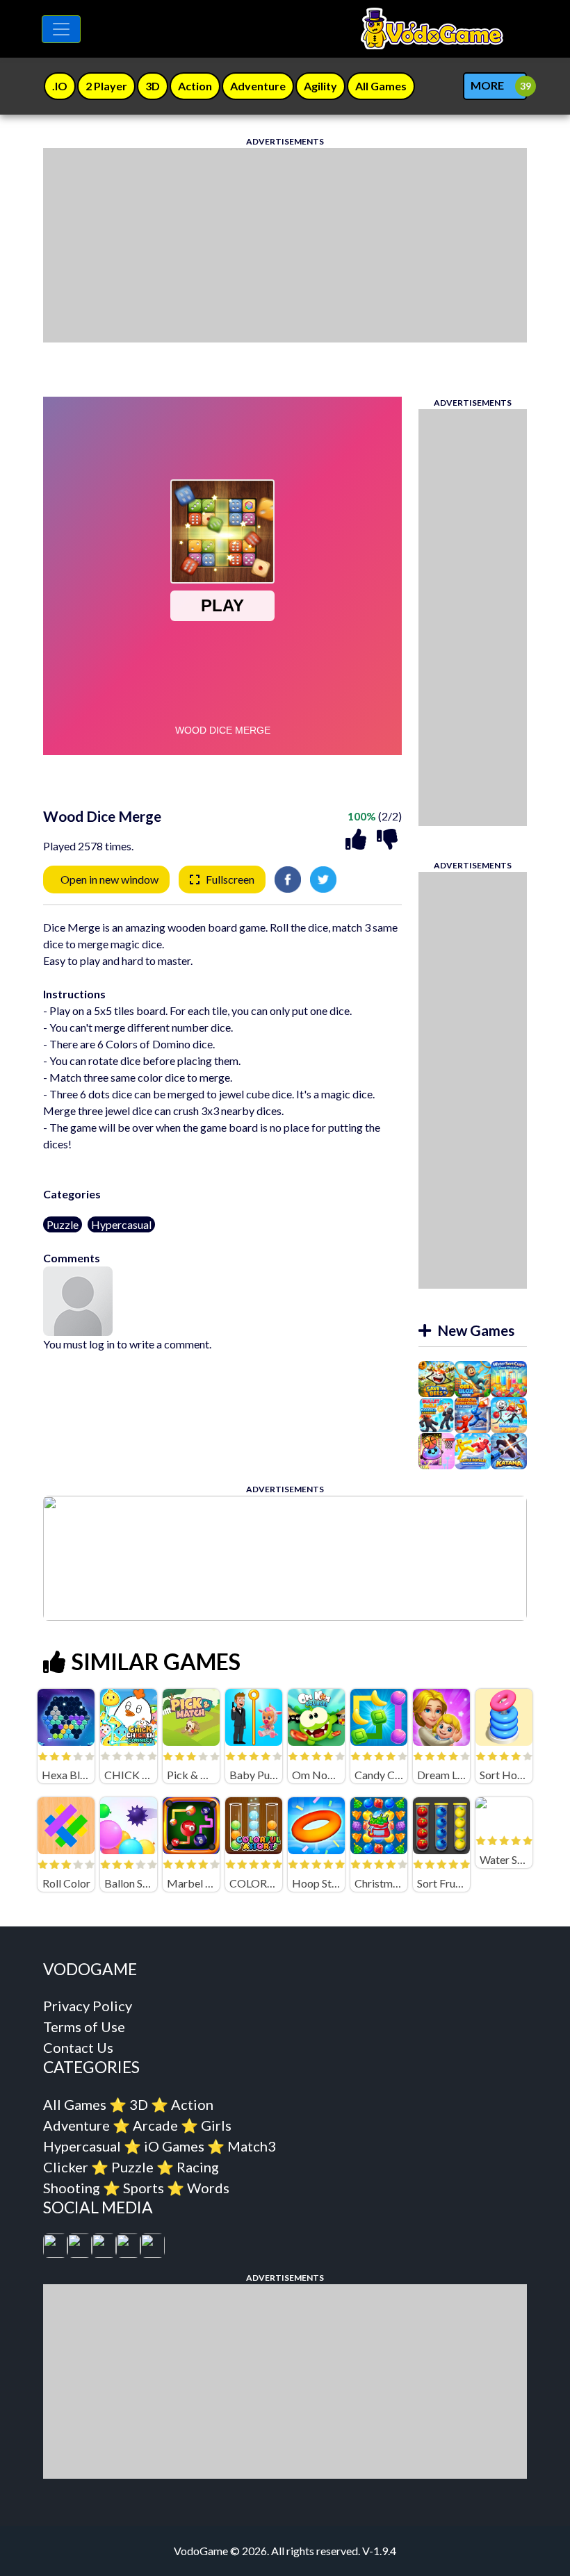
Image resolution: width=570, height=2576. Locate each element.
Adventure (76, 2125)
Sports (144, 2188)
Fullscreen (230, 879)
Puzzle (63, 1224)
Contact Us (78, 2047)
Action (192, 2104)
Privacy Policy (88, 2006)
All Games (75, 2104)
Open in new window (109, 879)
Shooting (72, 2188)
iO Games (174, 2146)
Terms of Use (84, 2026)
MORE (487, 85)
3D (139, 2104)
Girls (216, 2125)
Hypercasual (121, 1224)
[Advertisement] (285, 245)
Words (208, 2188)
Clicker (66, 2167)
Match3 (252, 2146)
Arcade (155, 2125)
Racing (198, 2167)
